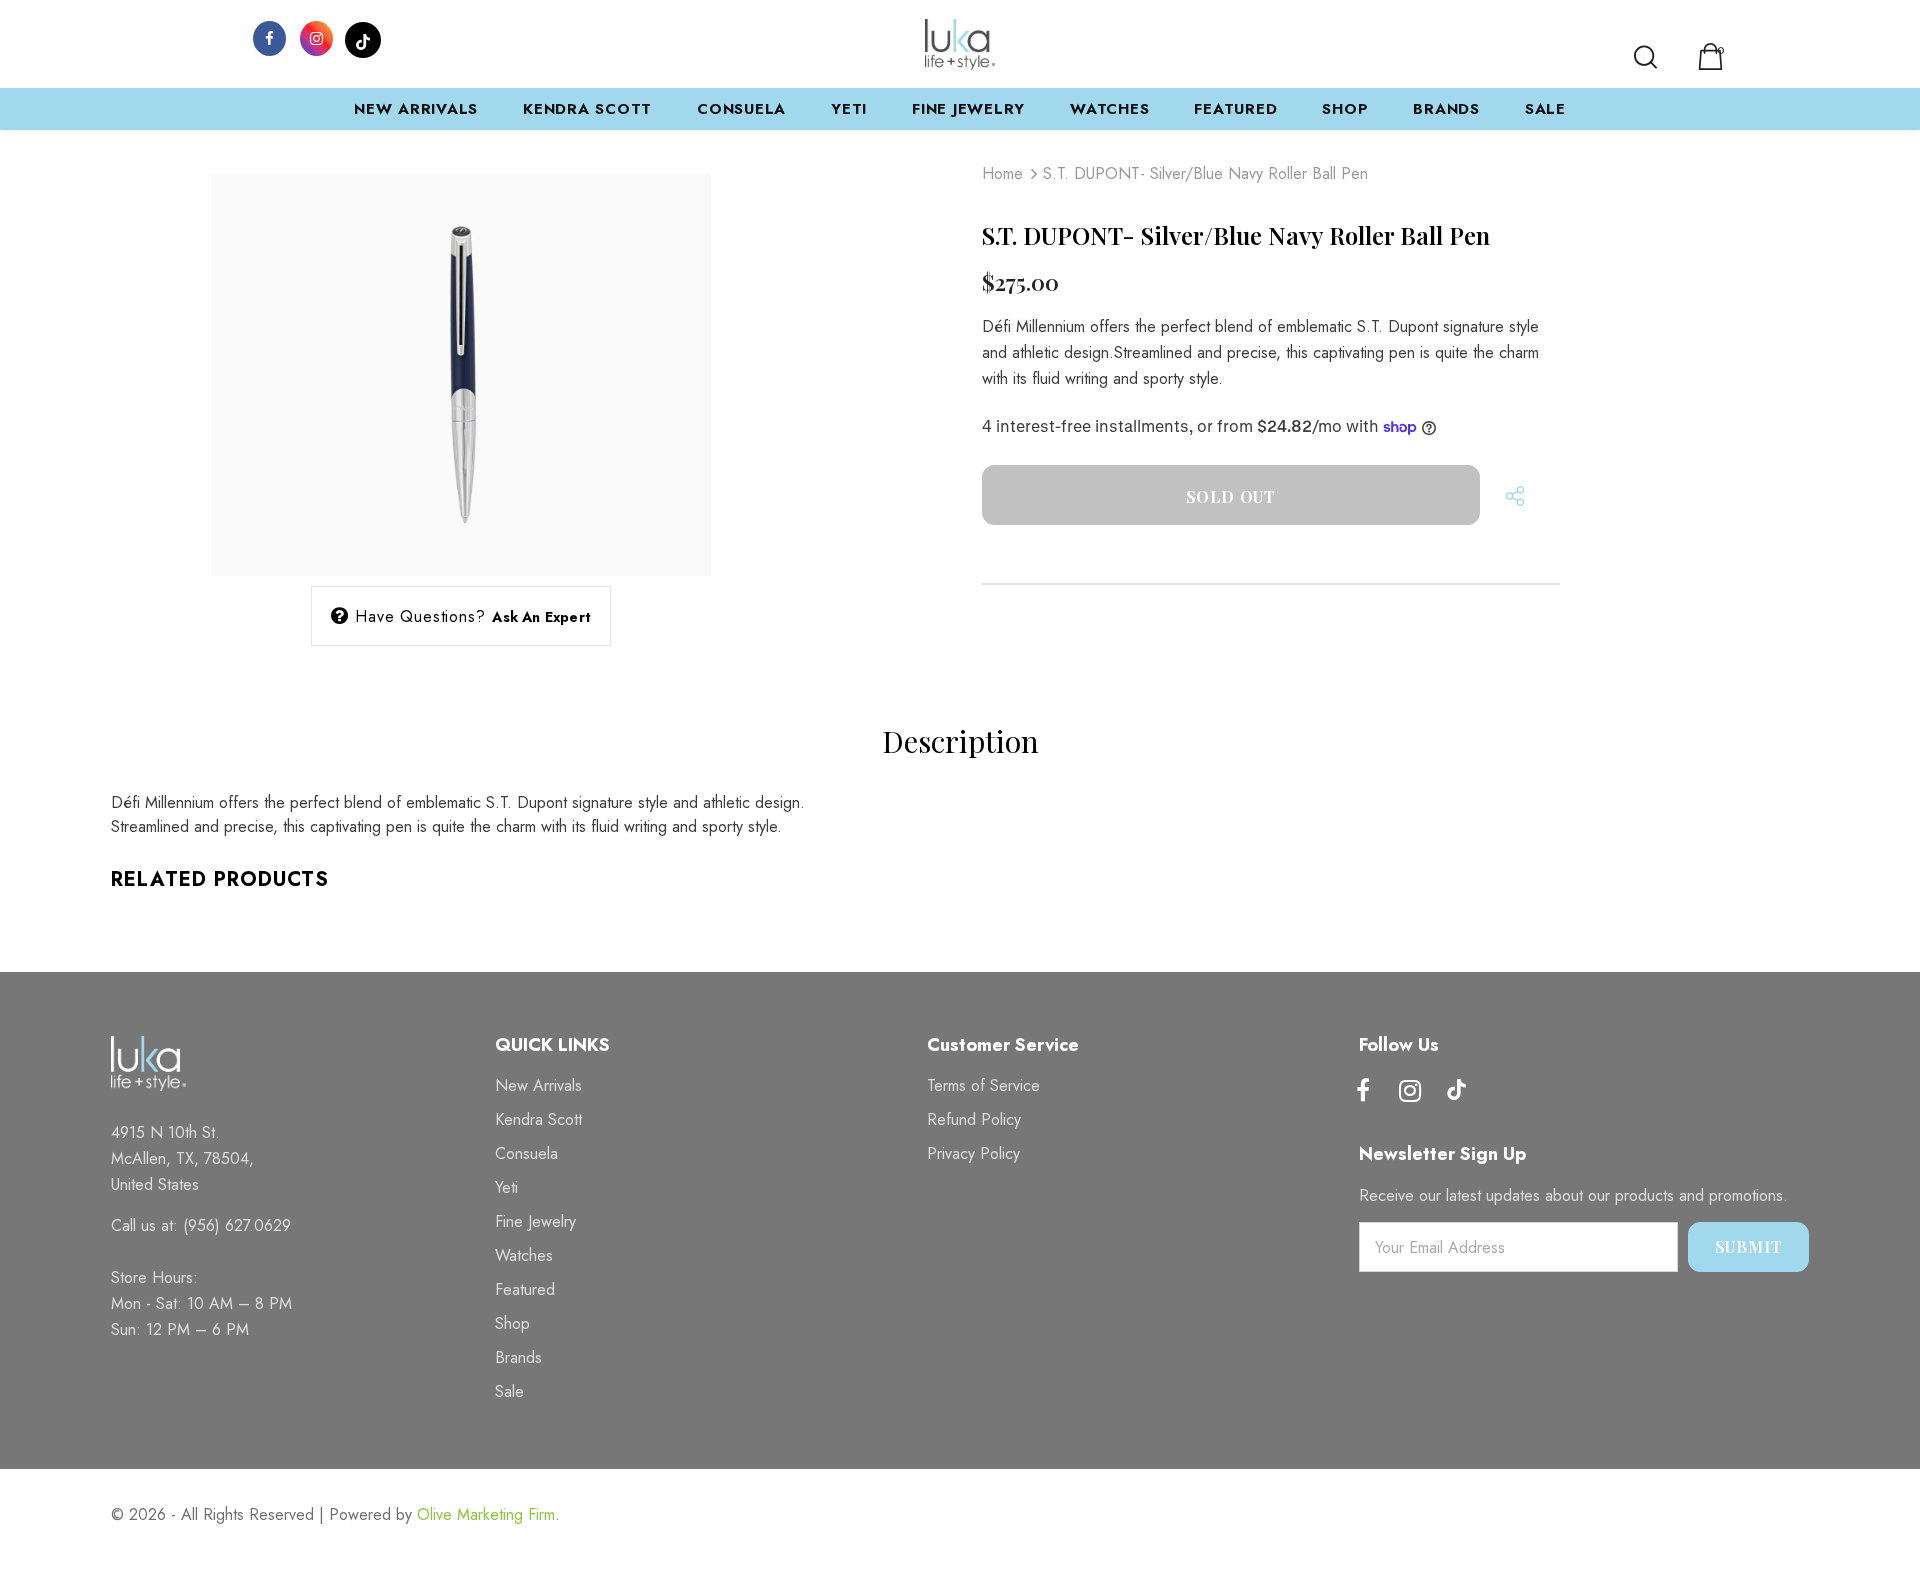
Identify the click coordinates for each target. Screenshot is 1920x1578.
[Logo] (960, 44)
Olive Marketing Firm (486, 1514)
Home (1002, 173)
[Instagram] (316, 37)
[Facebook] (269, 37)
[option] (461, 352)
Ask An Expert (541, 617)
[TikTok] (363, 37)
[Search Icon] (1645, 57)
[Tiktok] (1457, 1092)
